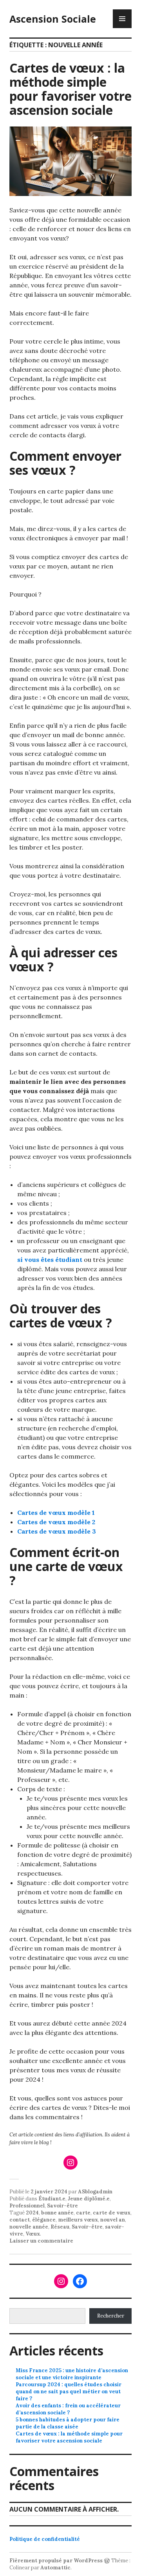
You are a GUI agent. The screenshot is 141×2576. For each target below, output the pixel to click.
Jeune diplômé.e (89, 2199)
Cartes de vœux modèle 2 (56, 1522)
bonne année (57, 2213)
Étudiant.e (52, 2199)
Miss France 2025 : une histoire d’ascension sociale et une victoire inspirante (72, 2374)
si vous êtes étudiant (50, 1259)
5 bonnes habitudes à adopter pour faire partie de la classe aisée (68, 2423)
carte (83, 2213)
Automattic (55, 2568)
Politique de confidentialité (45, 2539)
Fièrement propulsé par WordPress (56, 2561)
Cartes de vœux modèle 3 (57, 1531)
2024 (32, 2213)
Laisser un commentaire (41, 2241)
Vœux (33, 2234)
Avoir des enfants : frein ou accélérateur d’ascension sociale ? (68, 2409)
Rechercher (111, 2316)
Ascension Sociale (53, 19)
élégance (44, 2220)
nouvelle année (29, 2227)
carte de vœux (112, 2213)
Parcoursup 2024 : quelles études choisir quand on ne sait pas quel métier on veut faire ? (69, 2392)
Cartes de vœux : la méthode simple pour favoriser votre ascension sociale (70, 89)
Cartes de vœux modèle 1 (56, 1512)
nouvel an (113, 2220)
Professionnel (27, 2206)
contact (20, 2220)
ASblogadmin (95, 2192)
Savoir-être (62, 2206)
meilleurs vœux (78, 2220)
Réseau (60, 2227)
